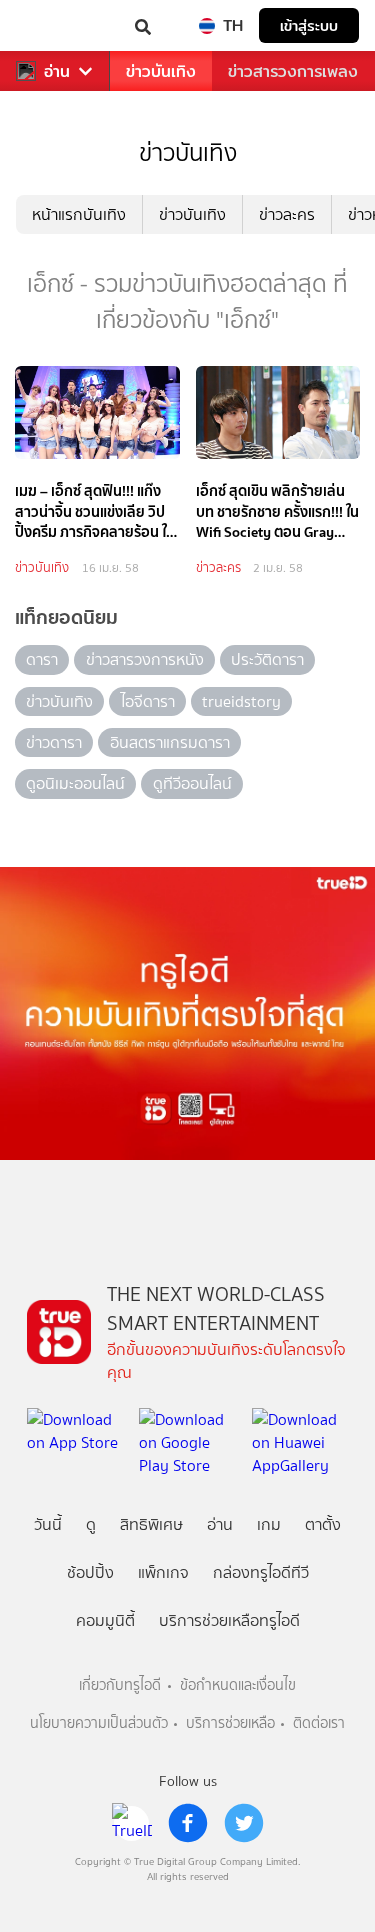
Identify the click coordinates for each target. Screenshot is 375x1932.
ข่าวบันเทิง (161, 71)
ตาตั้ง (323, 1524)
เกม (269, 1524)
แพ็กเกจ (163, 1572)
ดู (91, 1524)
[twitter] (244, 1823)
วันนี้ (48, 1524)
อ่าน (57, 71)
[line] (132, 1823)
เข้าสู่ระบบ (309, 25)
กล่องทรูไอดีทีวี (261, 1572)
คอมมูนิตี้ (105, 1620)
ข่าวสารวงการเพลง (293, 71)
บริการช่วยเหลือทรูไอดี (229, 1620)
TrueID (56, 25)
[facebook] (188, 1823)
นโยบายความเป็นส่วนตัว (99, 1723)
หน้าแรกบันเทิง (79, 214)
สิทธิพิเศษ (151, 1524)
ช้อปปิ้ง (90, 1572)
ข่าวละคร (287, 214)
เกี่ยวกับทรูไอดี (120, 1685)
